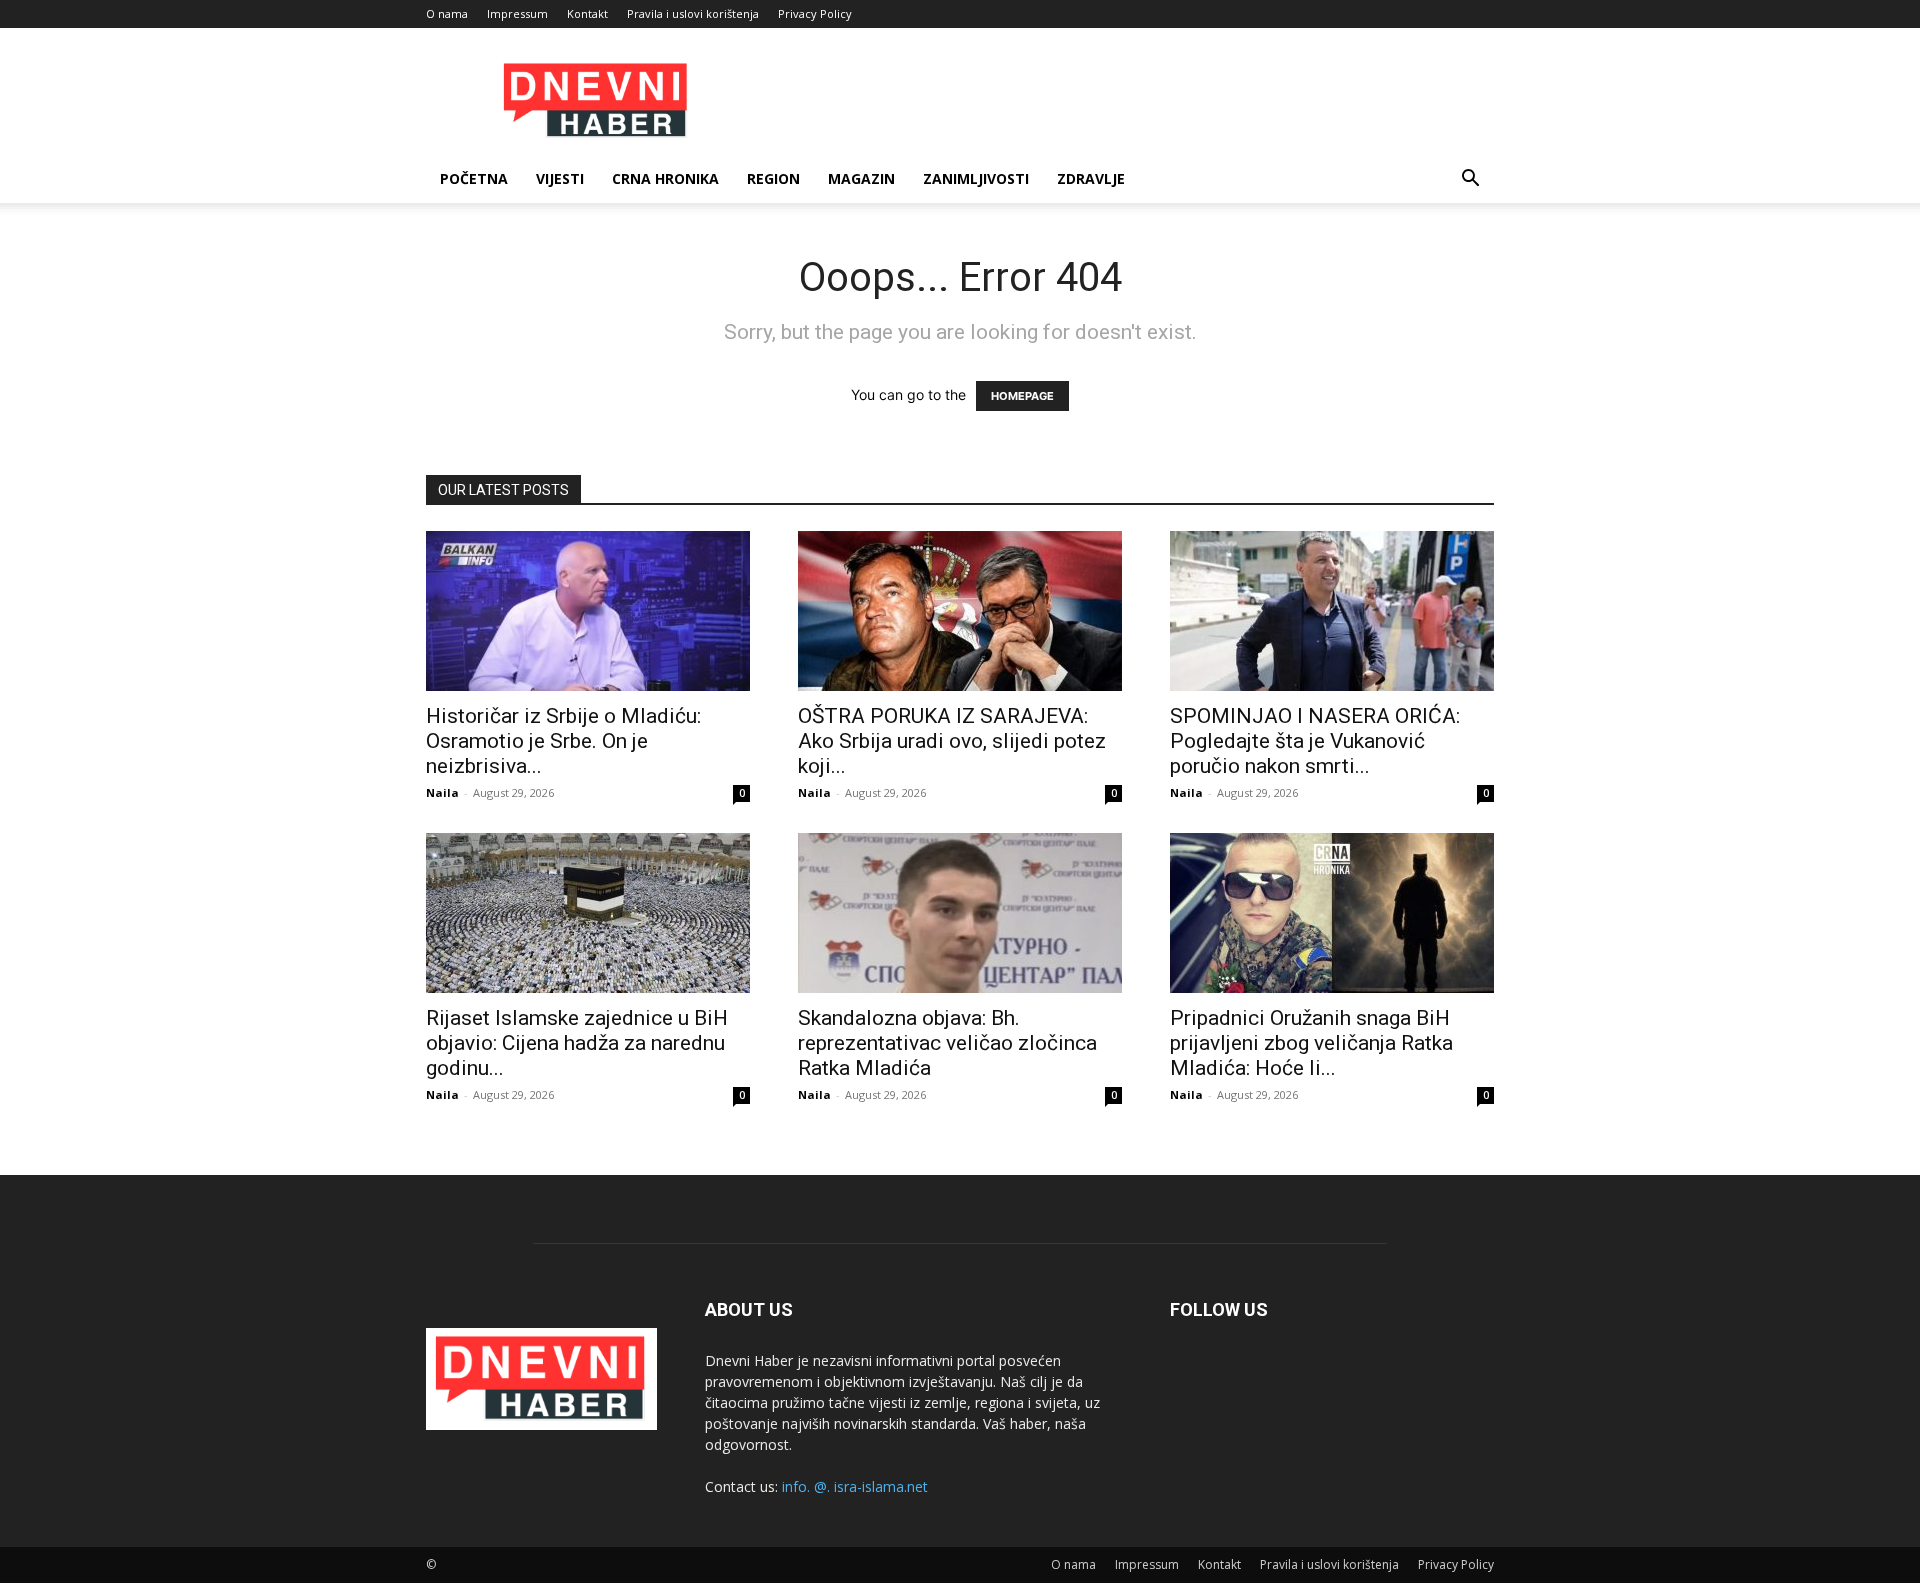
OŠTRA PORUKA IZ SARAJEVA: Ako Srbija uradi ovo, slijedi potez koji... (952, 741)
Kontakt (587, 13)
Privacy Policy (815, 13)
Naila (442, 792)
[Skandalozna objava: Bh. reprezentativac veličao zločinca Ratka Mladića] (960, 913)
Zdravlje (1091, 178)
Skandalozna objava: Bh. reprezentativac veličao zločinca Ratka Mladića (947, 1043)
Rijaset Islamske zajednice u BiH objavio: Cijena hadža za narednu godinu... (577, 1043)
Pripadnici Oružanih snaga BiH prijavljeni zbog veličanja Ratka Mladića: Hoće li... (1311, 1043)
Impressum (517, 13)
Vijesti (560, 178)
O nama (447, 13)
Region (773, 178)
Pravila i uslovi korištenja (693, 13)
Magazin (861, 178)
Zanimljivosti (976, 178)
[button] (1470, 180)
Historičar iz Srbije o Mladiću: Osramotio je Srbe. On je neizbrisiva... (563, 741)
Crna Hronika (665, 178)
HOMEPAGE (1022, 396)
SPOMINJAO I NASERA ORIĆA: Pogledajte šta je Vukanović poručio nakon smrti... (1315, 741)
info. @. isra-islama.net (855, 1486)
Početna (474, 178)
